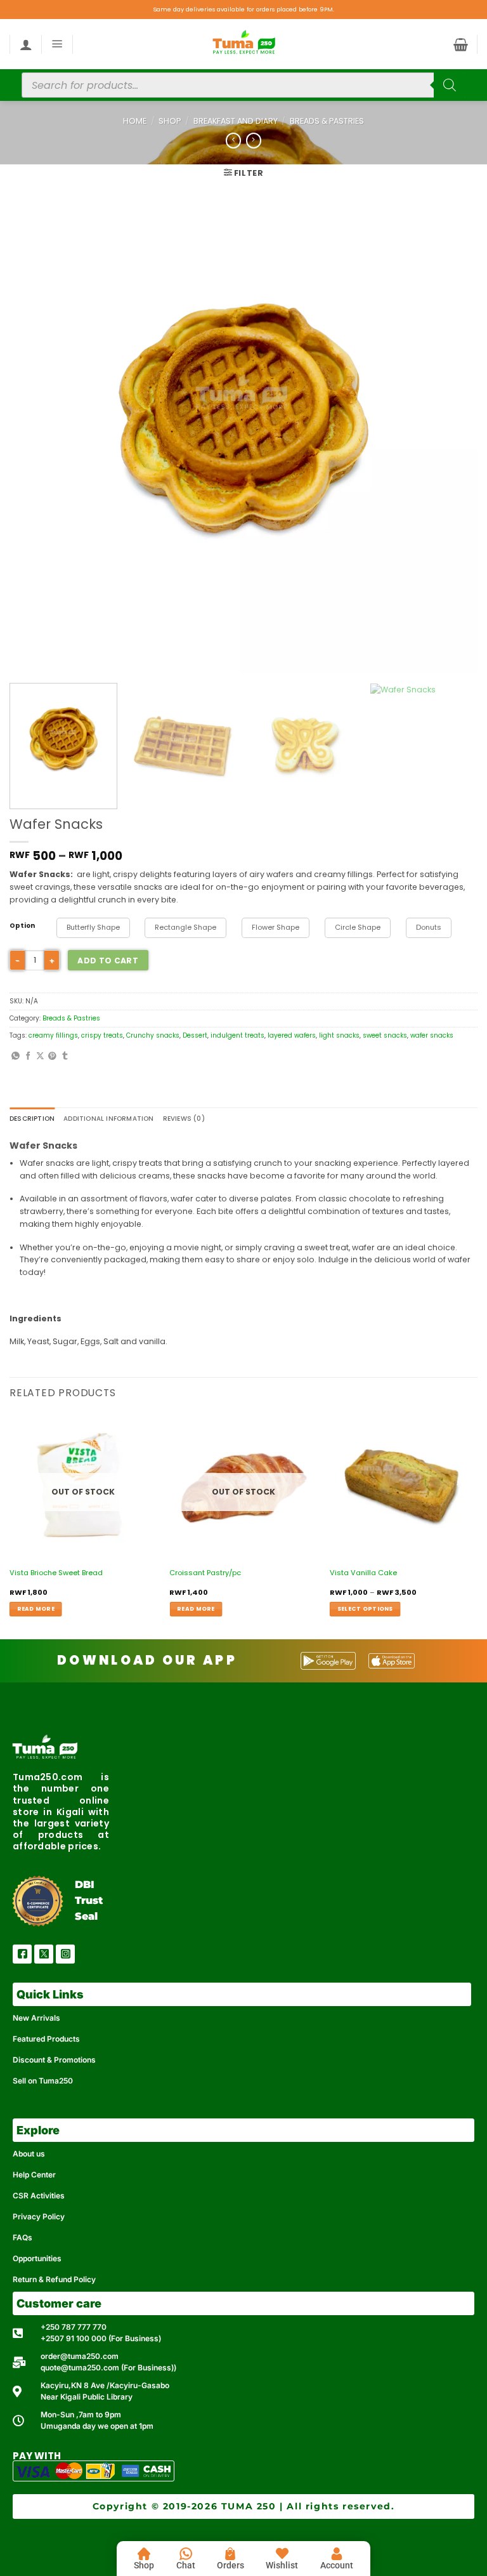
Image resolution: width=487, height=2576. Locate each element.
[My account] (26, 44)
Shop (170, 121)
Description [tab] (32, 1119)
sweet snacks (385, 1035)
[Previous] (35, 440)
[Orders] (230, 2554)
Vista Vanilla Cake (363, 1573)
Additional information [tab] (108, 1119)
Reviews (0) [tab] (184, 1119)
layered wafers (292, 1035)
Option (22, 926)
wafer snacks (432, 1035)
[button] (57, 44)
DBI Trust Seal (89, 1900)
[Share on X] (40, 1056)
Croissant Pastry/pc (205, 1573)
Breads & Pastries (327, 121)
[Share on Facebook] (28, 1056)
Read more (36, 1609)
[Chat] (186, 2554)
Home (135, 121)
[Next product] (233, 141)
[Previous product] (254, 141)
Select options (365, 1609)
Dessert (195, 1035)
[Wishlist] (282, 2554)
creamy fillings (53, 1035)
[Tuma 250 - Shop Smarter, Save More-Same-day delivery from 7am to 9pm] (243, 44)
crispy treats (102, 1035)
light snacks (339, 1035)
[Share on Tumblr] (65, 1056)
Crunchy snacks (153, 1035)
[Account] (337, 2554)
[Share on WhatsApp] (16, 1056)
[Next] (452, 440)
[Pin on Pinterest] (52, 1056)
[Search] (450, 85)
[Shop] (144, 2554)
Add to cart (108, 961)
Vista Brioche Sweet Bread (56, 1573)
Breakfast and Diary (236, 121)
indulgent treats (237, 1035)
